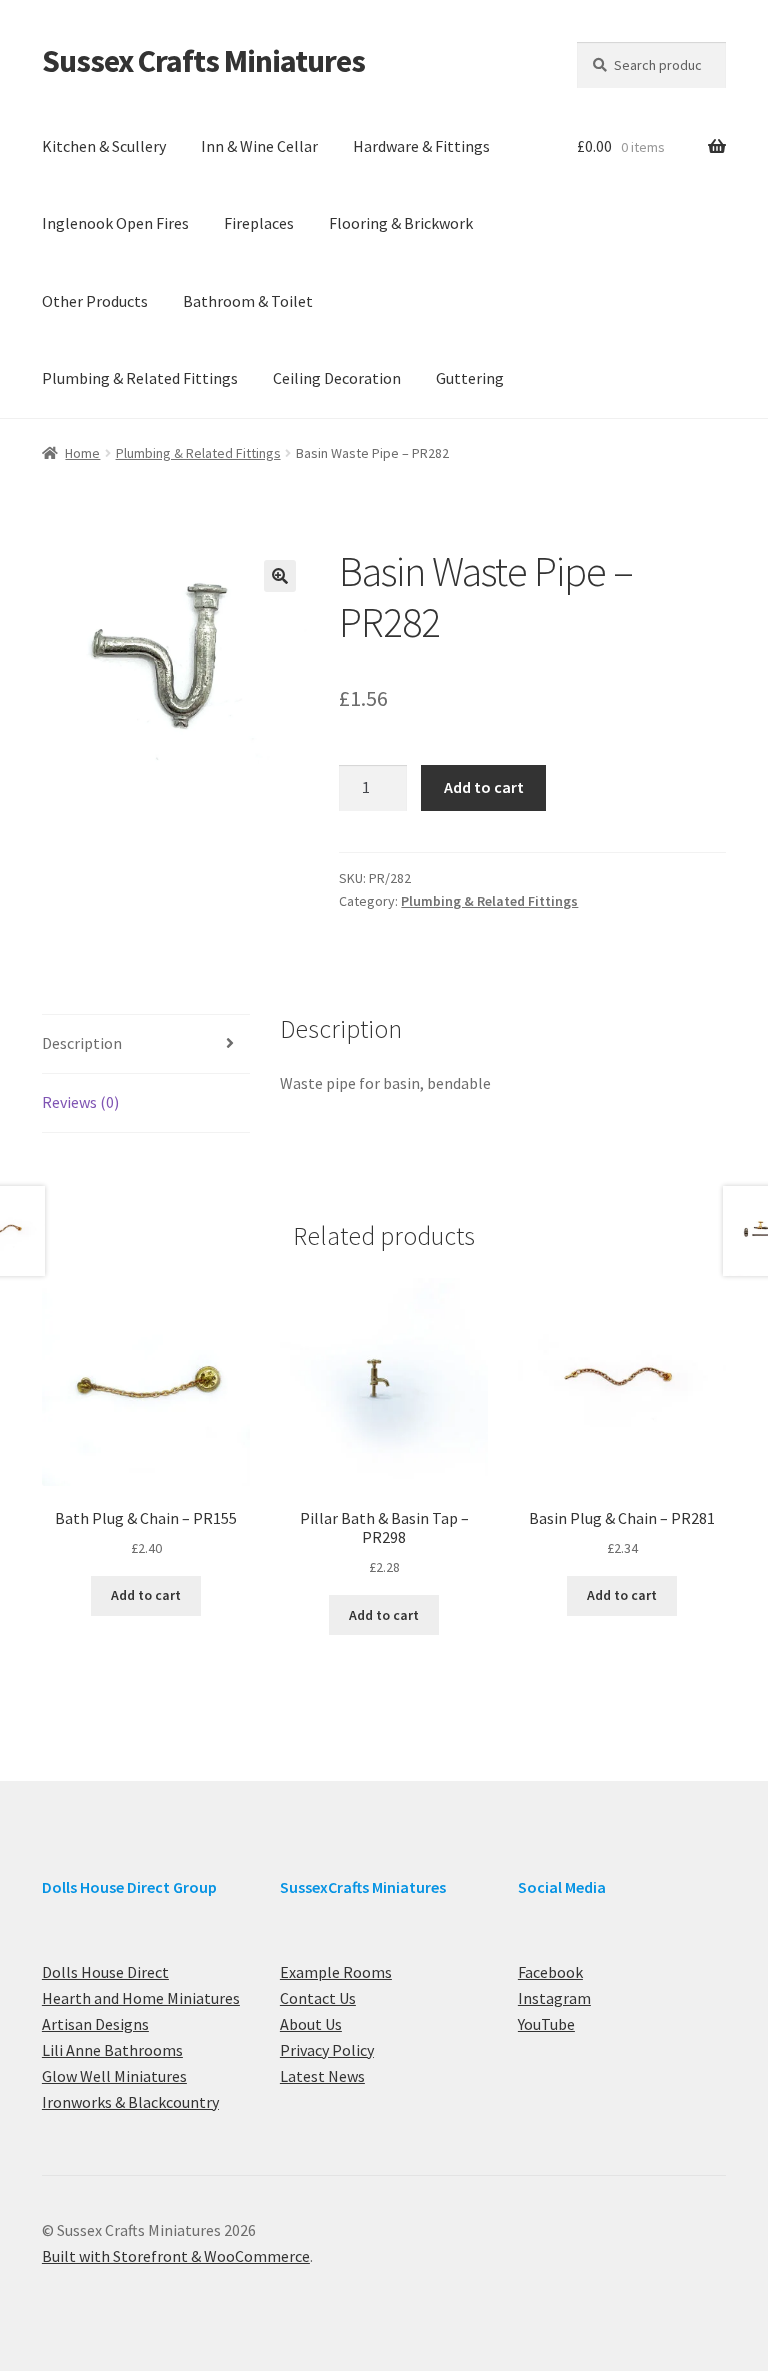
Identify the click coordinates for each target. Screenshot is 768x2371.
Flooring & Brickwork (401, 223)
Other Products (95, 301)
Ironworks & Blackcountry (130, 2102)
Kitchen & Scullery (104, 146)
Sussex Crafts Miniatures (203, 61)
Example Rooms (336, 1972)
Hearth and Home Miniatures (141, 1998)
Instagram (554, 1998)
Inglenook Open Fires (115, 223)
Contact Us (318, 1998)
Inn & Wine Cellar (259, 146)
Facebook (550, 1972)
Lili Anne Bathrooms (112, 2050)
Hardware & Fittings (421, 146)
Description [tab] (82, 1043)
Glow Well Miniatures (114, 2076)
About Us (311, 2024)
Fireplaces (259, 223)
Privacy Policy (327, 2050)
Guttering (470, 378)
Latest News (322, 2076)
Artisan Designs (95, 2024)
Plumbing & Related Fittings (140, 378)
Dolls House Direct (105, 1972)
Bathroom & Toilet (248, 301)
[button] (280, 576)
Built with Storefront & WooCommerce (176, 2256)
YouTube (546, 2024)
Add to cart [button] (146, 1595)
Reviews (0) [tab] (80, 1102)
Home (82, 453)
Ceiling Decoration (337, 378)
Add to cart (484, 787)
